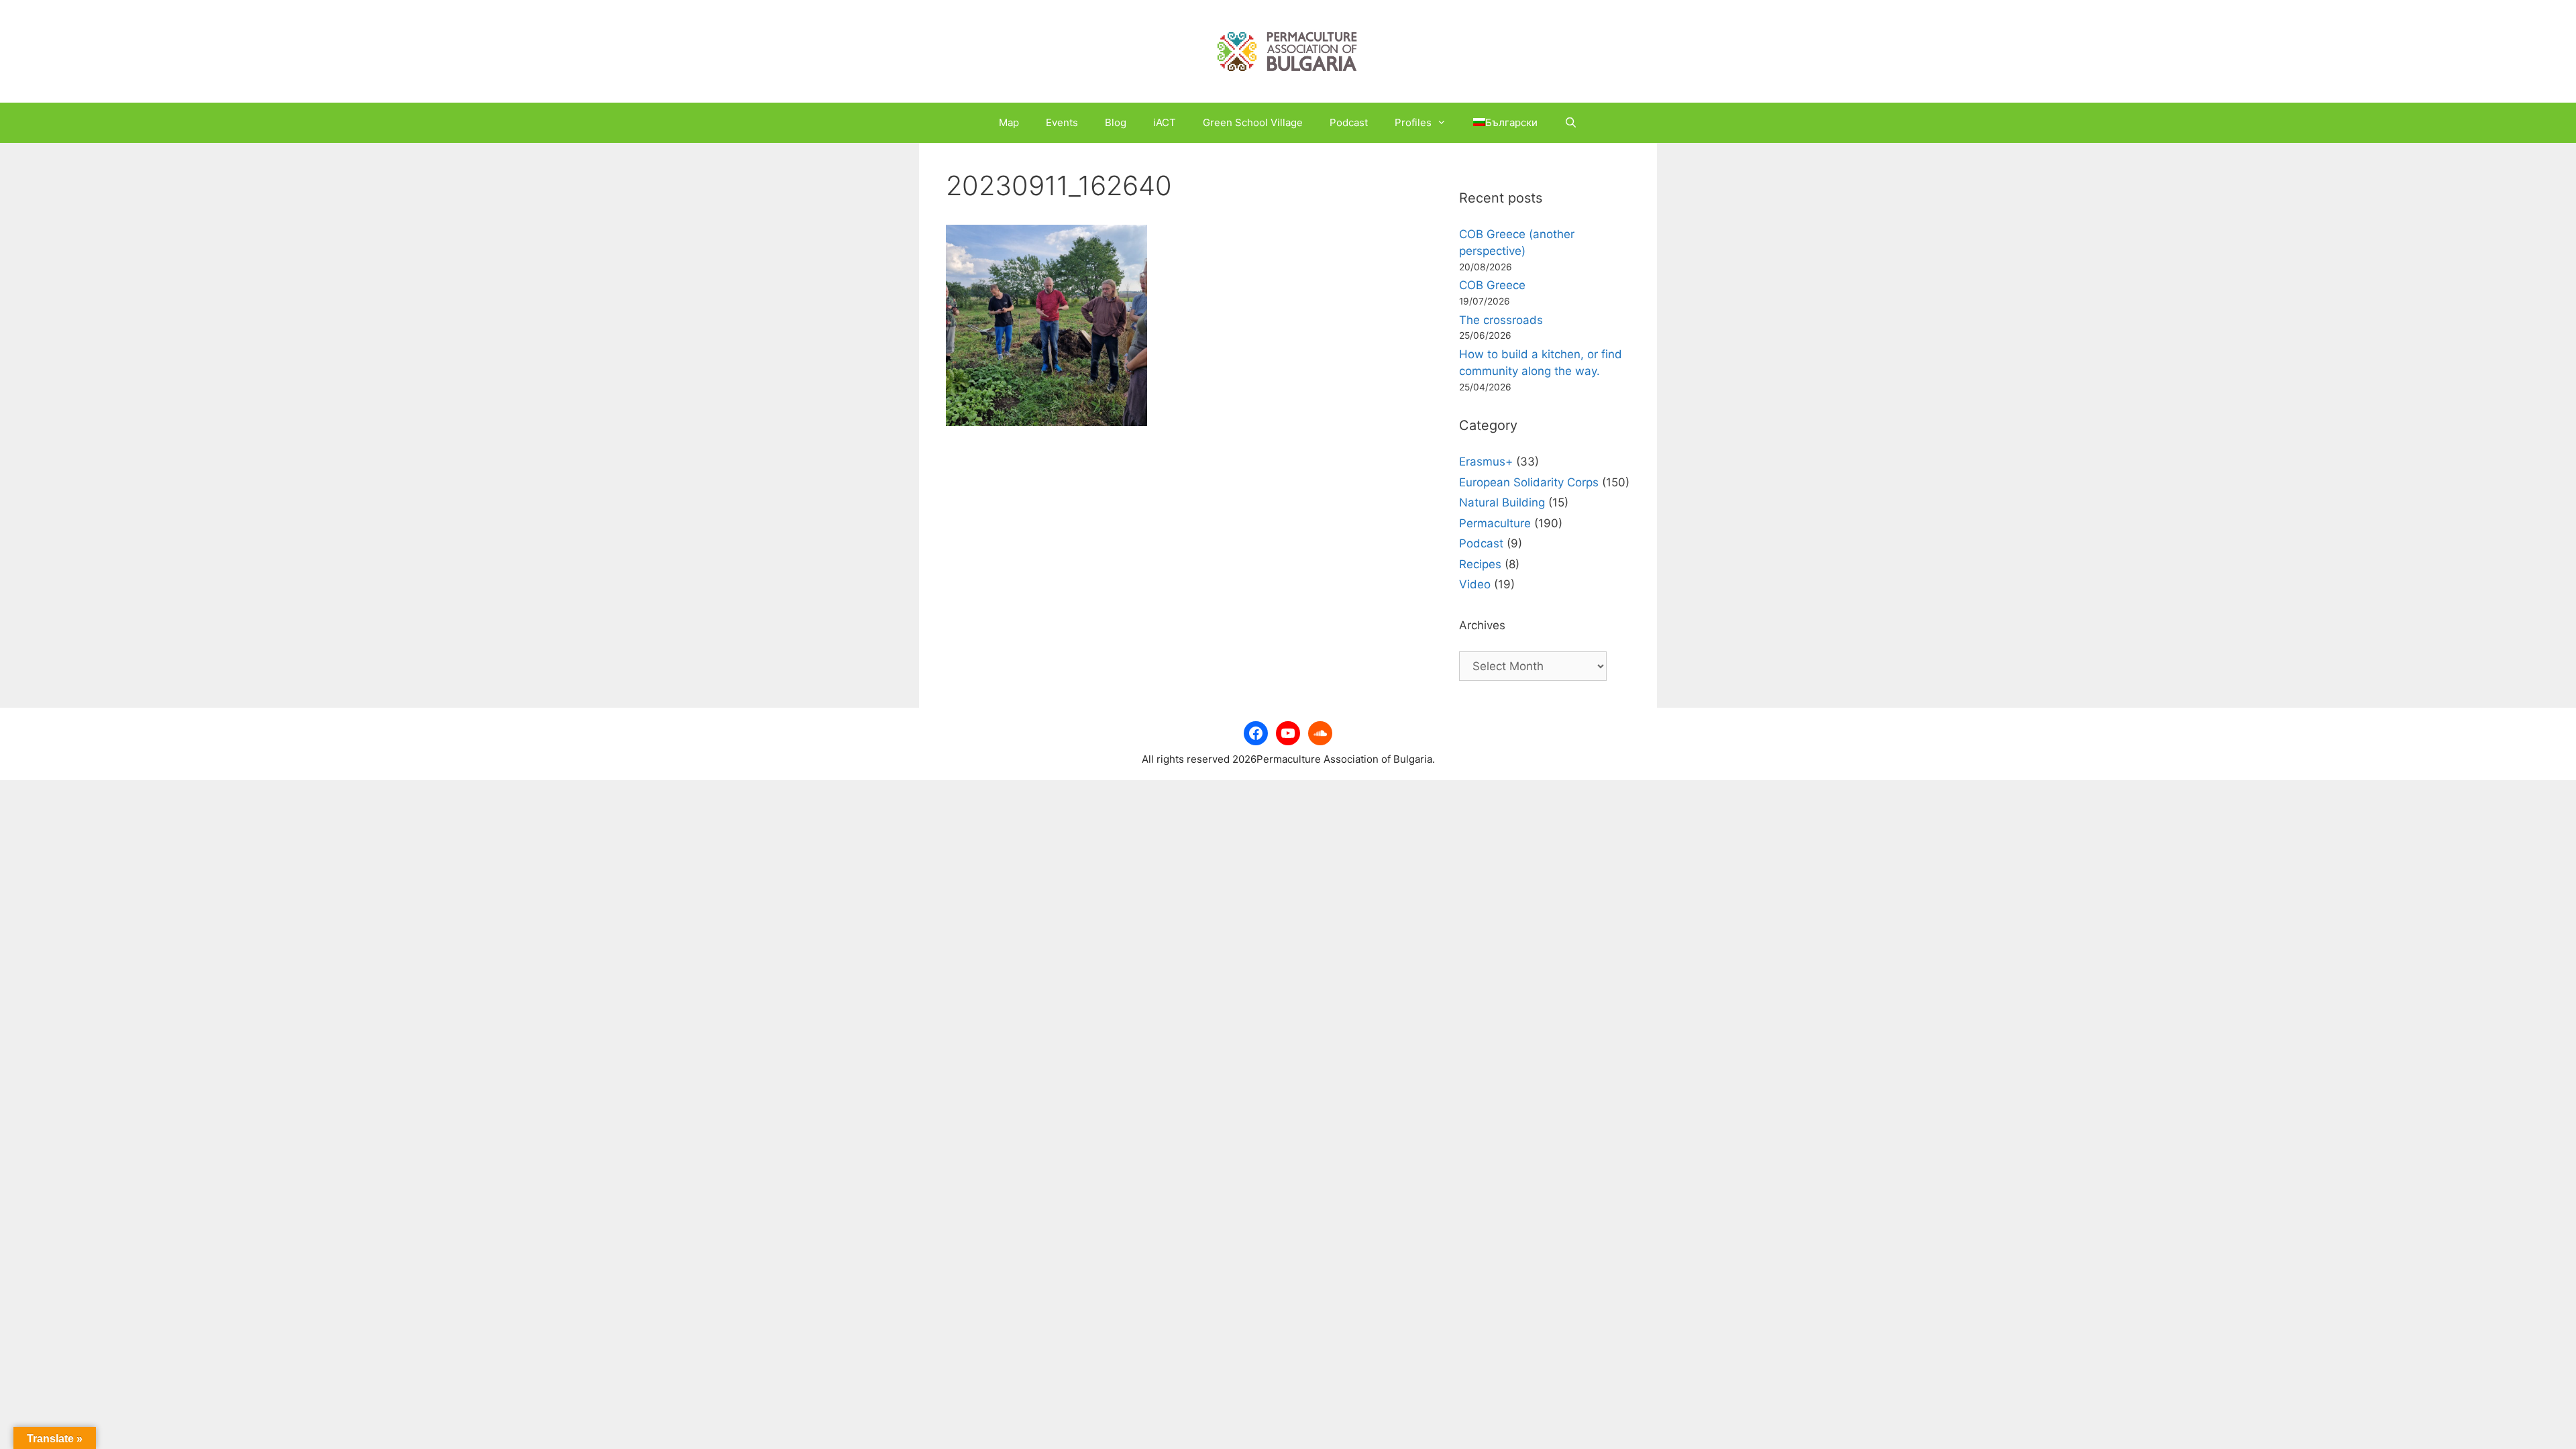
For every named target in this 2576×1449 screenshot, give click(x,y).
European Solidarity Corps (1529, 482)
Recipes (1480, 564)
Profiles (1413, 122)
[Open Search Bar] (1571, 123)
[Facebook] (1256, 733)
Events (1062, 122)
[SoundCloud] (1320, 733)
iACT (1165, 122)
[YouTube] (1288, 733)
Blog (1116, 122)
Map (1009, 122)
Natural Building (1502, 502)
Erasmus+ (1486, 462)
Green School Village (1253, 122)
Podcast (1349, 122)
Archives (1482, 625)
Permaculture (1495, 523)
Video (1475, 584)
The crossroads (1501, 320)
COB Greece (1492, 285)
